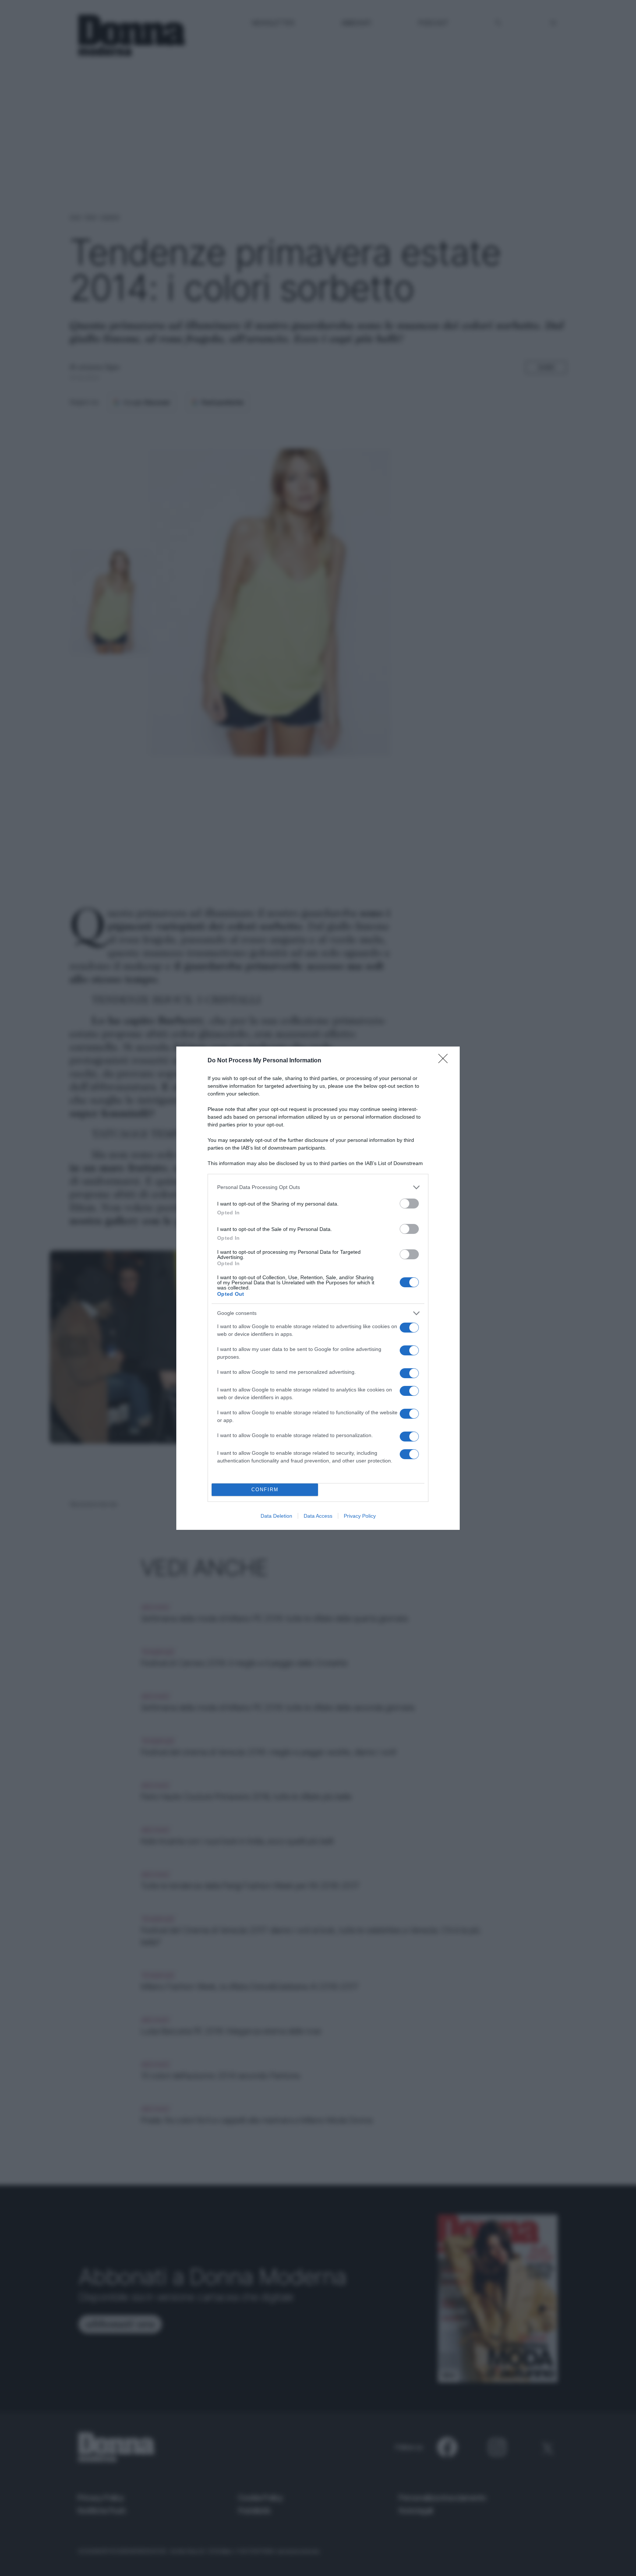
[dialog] (318, 1288)
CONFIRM (265, 1490)
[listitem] (318, 1187)
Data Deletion (276, 1516)
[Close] (445, 1061)
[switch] (409, 1204)
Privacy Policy (360, 1516)
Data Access (318, 1516)
